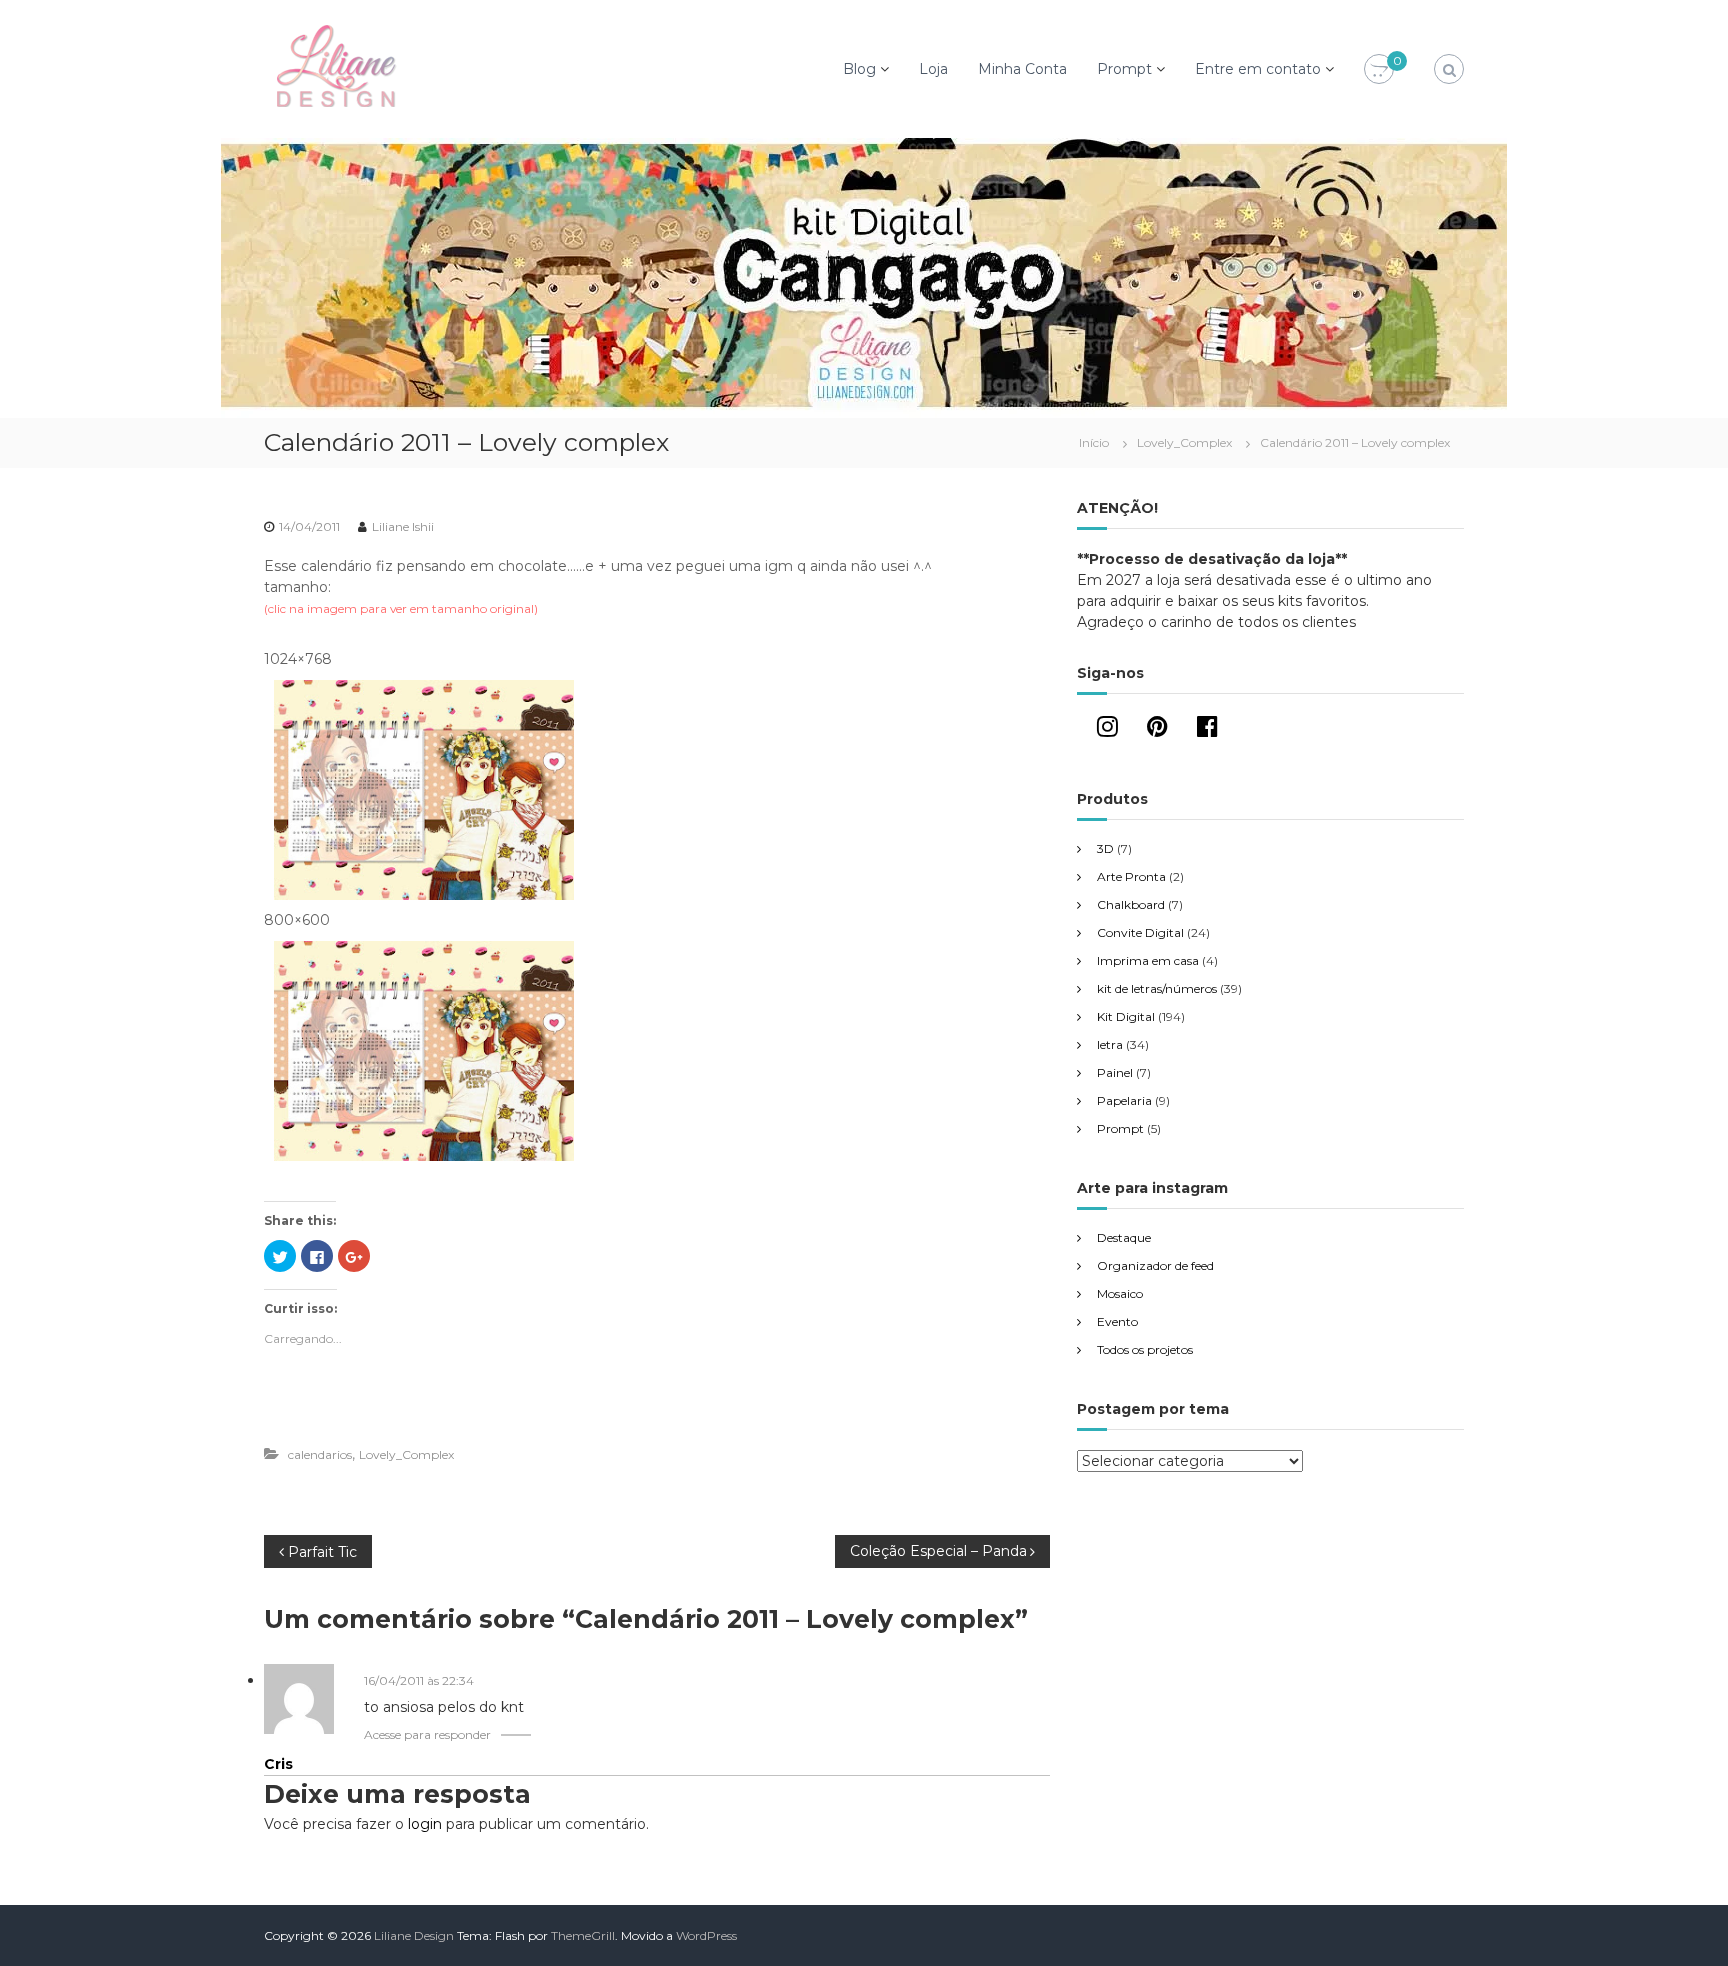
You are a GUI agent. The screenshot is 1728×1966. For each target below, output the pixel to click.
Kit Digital (1126, 1016)
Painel (1115, 1072)
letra (1110, 1044)
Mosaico (1120, 1293)
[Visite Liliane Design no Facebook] (1207, 730)
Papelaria (1124, 1100)
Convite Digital (1140, 932)
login (425, 1824)
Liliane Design (414, 1935)
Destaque (1124, 1237)
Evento (1117, 1321)
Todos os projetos (1145, 1349)
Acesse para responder (427, 1734)
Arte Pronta (1131, 876)
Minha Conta (1022, 69)
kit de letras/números (1157, 988)
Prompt (1124, 69)
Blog (859, 69)
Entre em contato (1258, 69)
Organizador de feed (1155, 1265)
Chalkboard (1131, 904)
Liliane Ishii (403, 526)
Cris (278, 1764)
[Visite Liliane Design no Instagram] (1107, 730)
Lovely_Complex (1184, 442)
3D (1105, 848)
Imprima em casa (1148, 960)
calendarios (320, 1454)
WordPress (706, 1935)
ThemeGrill (583, 1935)
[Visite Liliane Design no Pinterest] (1157, 730)
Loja (933, 69)
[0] (1379, 70)
